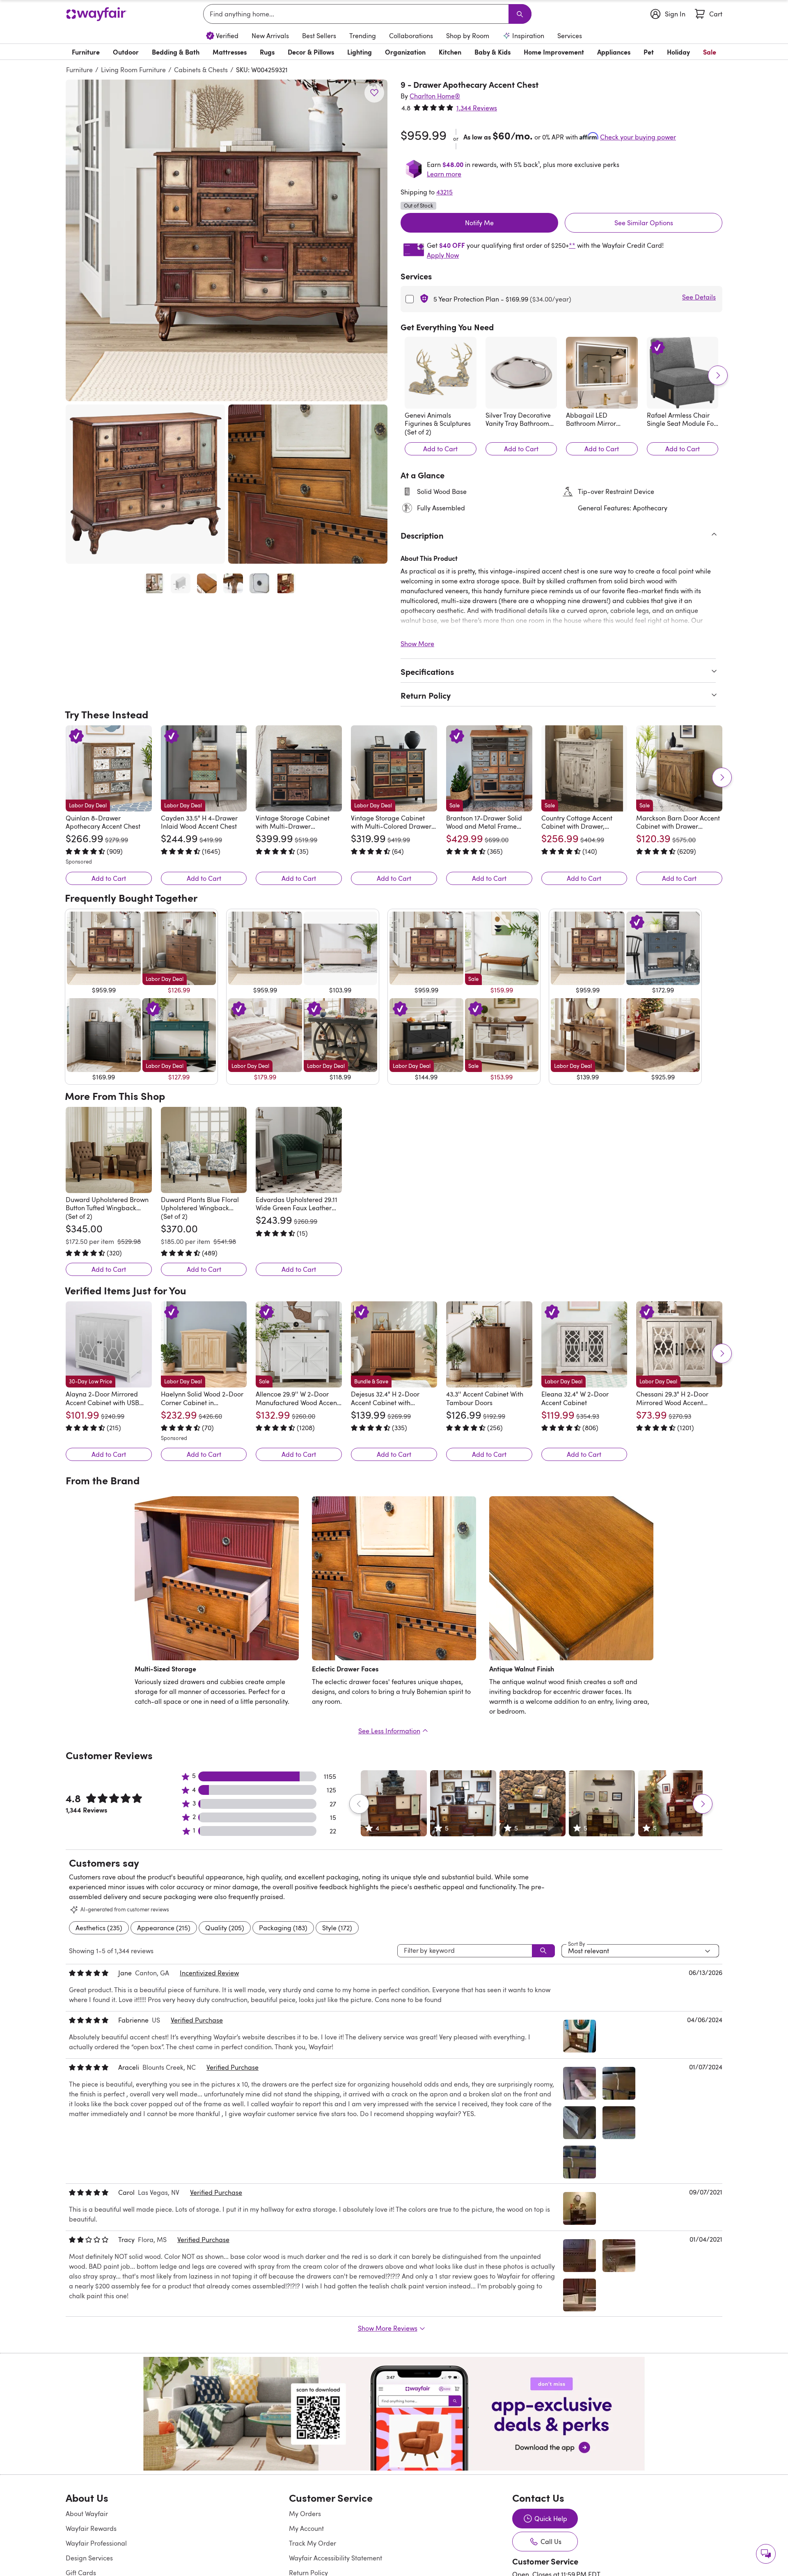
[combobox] (357, 14)
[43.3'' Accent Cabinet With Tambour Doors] (489, 1344)
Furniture (79, 70)
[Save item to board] (374, 93)
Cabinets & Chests (201, 70)
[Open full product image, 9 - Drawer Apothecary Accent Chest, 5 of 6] (259, 583)
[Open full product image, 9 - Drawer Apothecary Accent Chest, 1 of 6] (154, 583)
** (572, 245)
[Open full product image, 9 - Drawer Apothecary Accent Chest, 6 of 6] (286, 583)
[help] (766, 2554)
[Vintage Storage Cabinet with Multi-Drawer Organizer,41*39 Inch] (299, 768)
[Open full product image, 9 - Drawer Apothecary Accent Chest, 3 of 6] (207, 583)
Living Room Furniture (133, 70)
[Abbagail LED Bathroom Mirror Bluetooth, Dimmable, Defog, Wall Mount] (602, 373)
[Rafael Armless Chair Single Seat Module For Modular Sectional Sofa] (683, 373)
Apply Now (443, 255)
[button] (227, 240)
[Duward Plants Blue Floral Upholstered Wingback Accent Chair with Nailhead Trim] (204, 1150)
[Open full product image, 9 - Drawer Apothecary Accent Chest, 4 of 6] (233, 583)
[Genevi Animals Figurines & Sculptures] (441, 373)
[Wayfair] (96, 14)
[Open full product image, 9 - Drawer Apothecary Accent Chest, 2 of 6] (181, 583)
